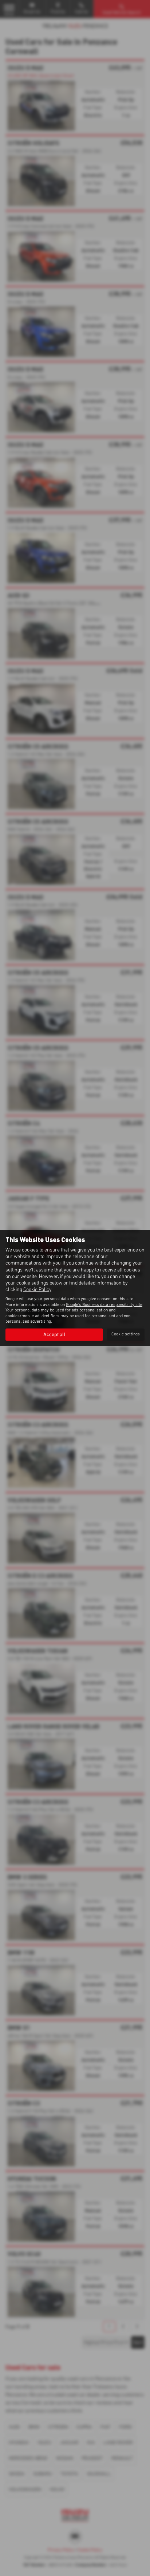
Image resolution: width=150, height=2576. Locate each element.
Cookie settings (126, 1334)
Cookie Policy (37, 1290)
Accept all (54, 1335)
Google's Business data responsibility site (104, 1305)
